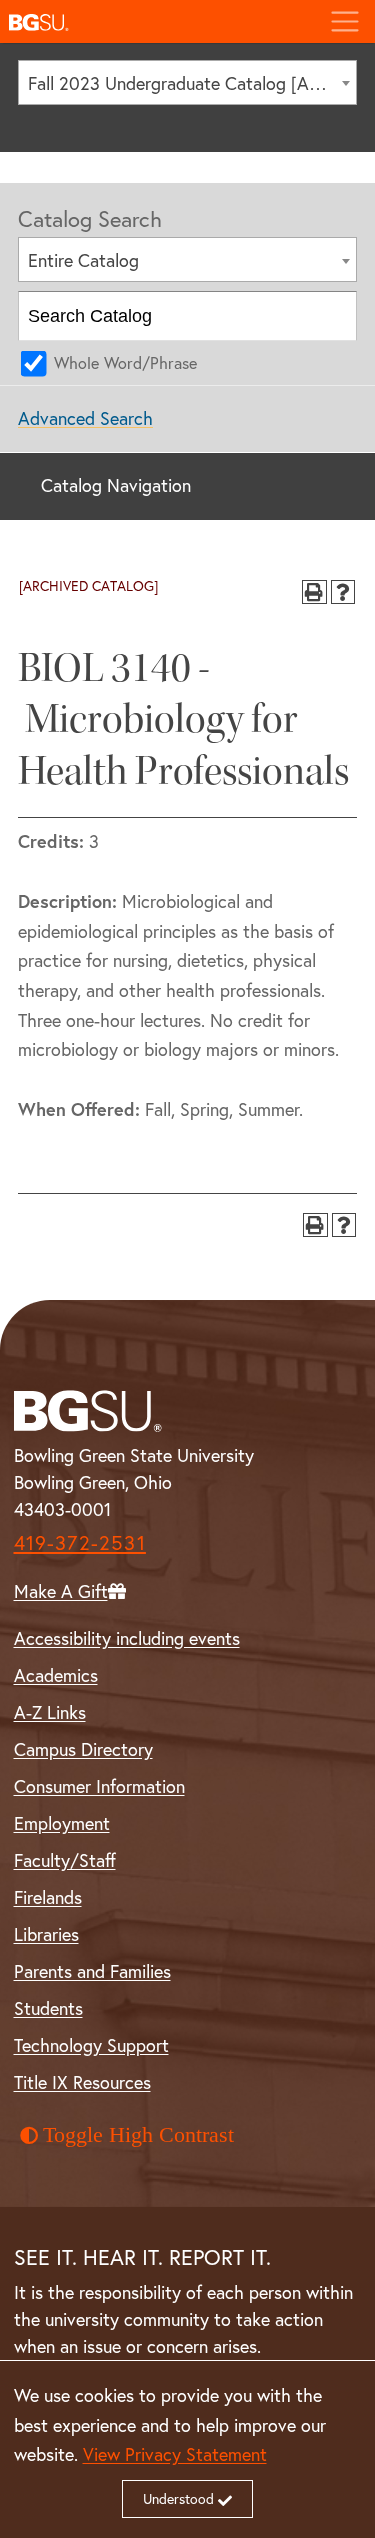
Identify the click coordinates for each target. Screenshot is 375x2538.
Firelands (48, 1897)
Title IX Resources (82, 2082)
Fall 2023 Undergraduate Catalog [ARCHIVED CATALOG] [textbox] (192, 83)
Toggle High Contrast (138, 2135)
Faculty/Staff (65, 1860)
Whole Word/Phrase (125, 363)
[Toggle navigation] (344, 21)
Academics (56, 1675)
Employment (62, 1823)
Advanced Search (85, 418)
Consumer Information (99, 1786)
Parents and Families (92, 1971)
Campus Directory (83, 1749)
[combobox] (187, 82)
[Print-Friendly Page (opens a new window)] (314, 592)
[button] (157, 21)
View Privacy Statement (175, 2454)
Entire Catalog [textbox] (83, 260)
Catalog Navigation (116, 485)
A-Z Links (50, 1712)
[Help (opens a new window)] (343, 592)
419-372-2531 (80, 1542)
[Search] (333, 316)
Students (48, 2008)
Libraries (46, 1934)
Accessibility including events (127, 1638)
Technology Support (91, 2045)
